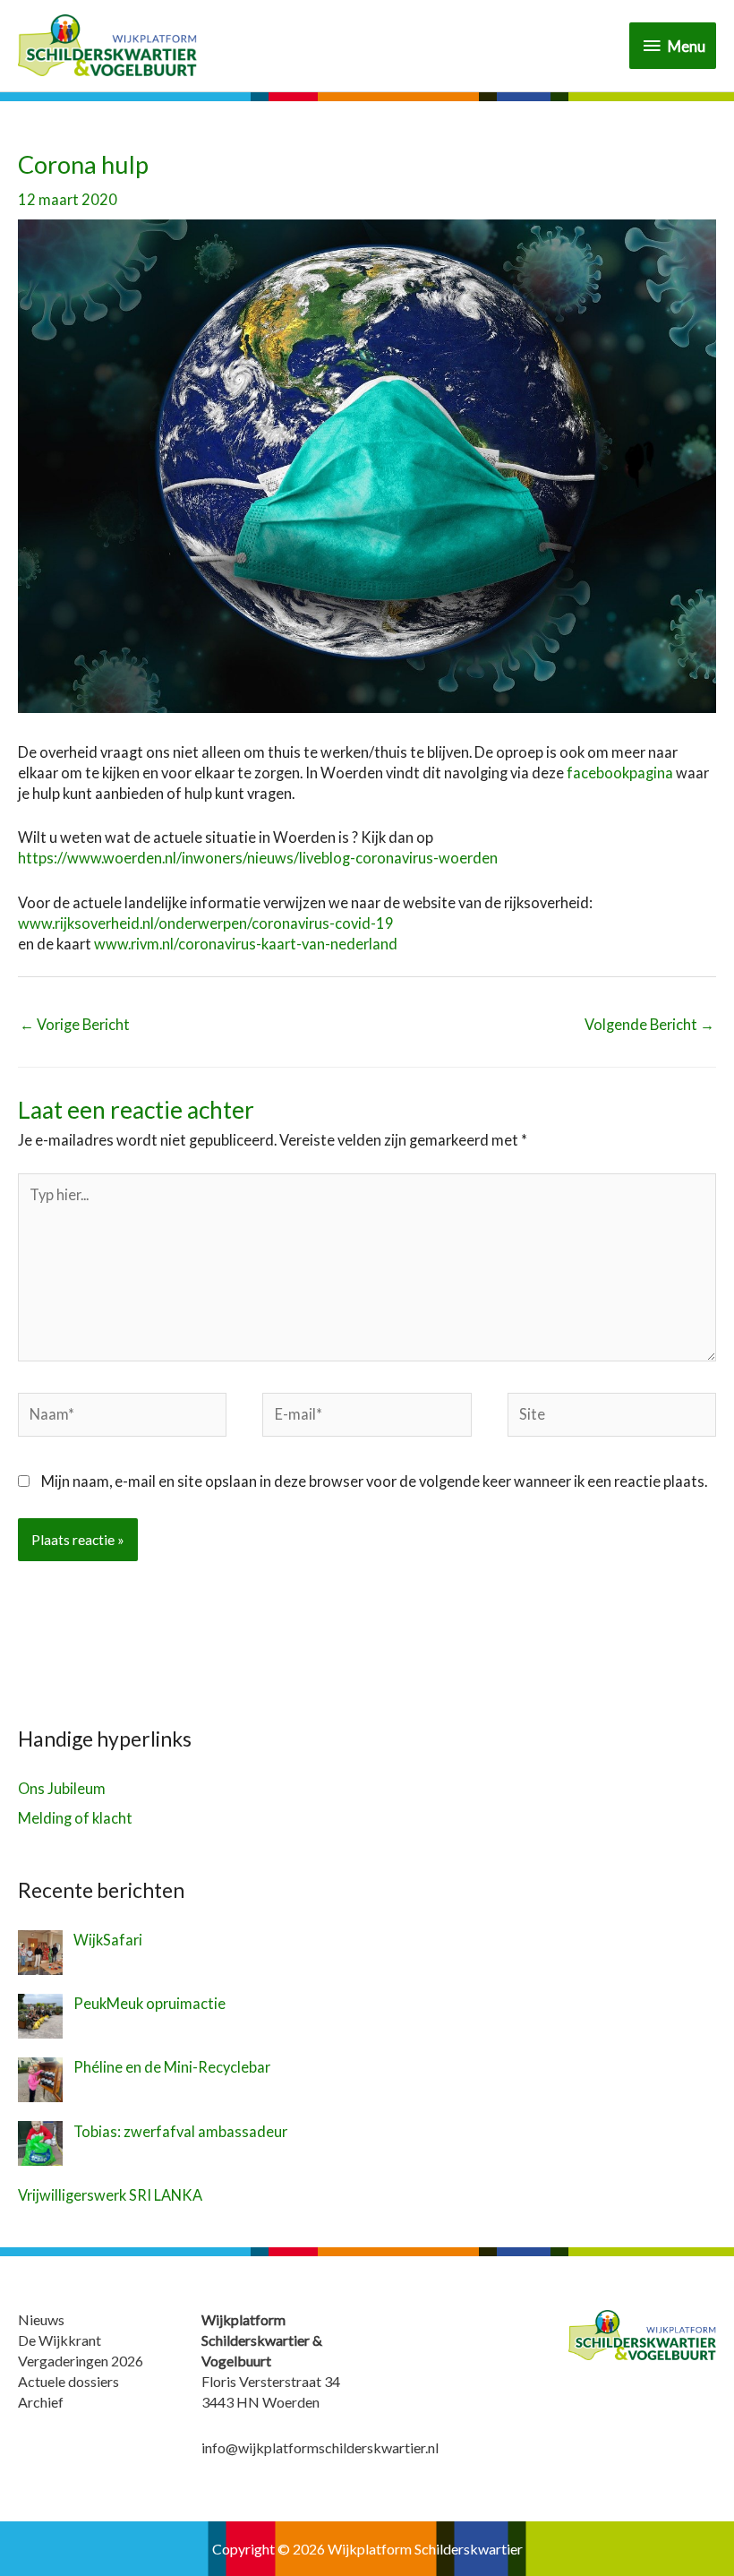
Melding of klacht (75, 1818)
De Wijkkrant (60, 2340)
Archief (41, 2402)
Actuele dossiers (68, 2381)
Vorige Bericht (75, 1024)
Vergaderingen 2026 (81, 2361)
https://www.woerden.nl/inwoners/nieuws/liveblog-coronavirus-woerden (258, 858)
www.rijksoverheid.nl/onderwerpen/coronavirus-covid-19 (206, 923)
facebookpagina (620, 773)
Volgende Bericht (649, 1024)
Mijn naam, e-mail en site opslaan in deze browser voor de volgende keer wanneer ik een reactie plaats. (374, 1481)
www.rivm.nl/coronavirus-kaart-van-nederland (248, 944)
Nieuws (41, 2319)
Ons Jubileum (62, 1788)
